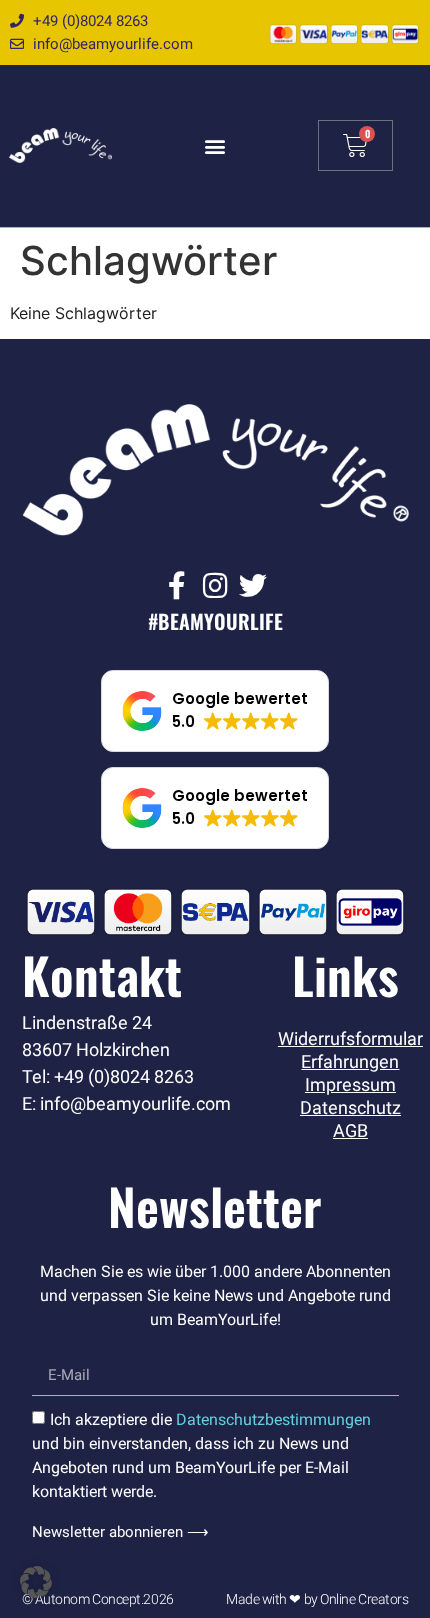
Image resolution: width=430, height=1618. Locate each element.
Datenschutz (350, 1108)
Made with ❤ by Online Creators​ (317, 1599)
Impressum (350, 1085)
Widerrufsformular (350, 1039)
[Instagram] (215, 586)
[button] (215, 145)
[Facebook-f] (177, 586)
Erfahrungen (350, 1062)
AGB (350, 1131)
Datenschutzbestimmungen (273, 1419)
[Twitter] (253, 586)
